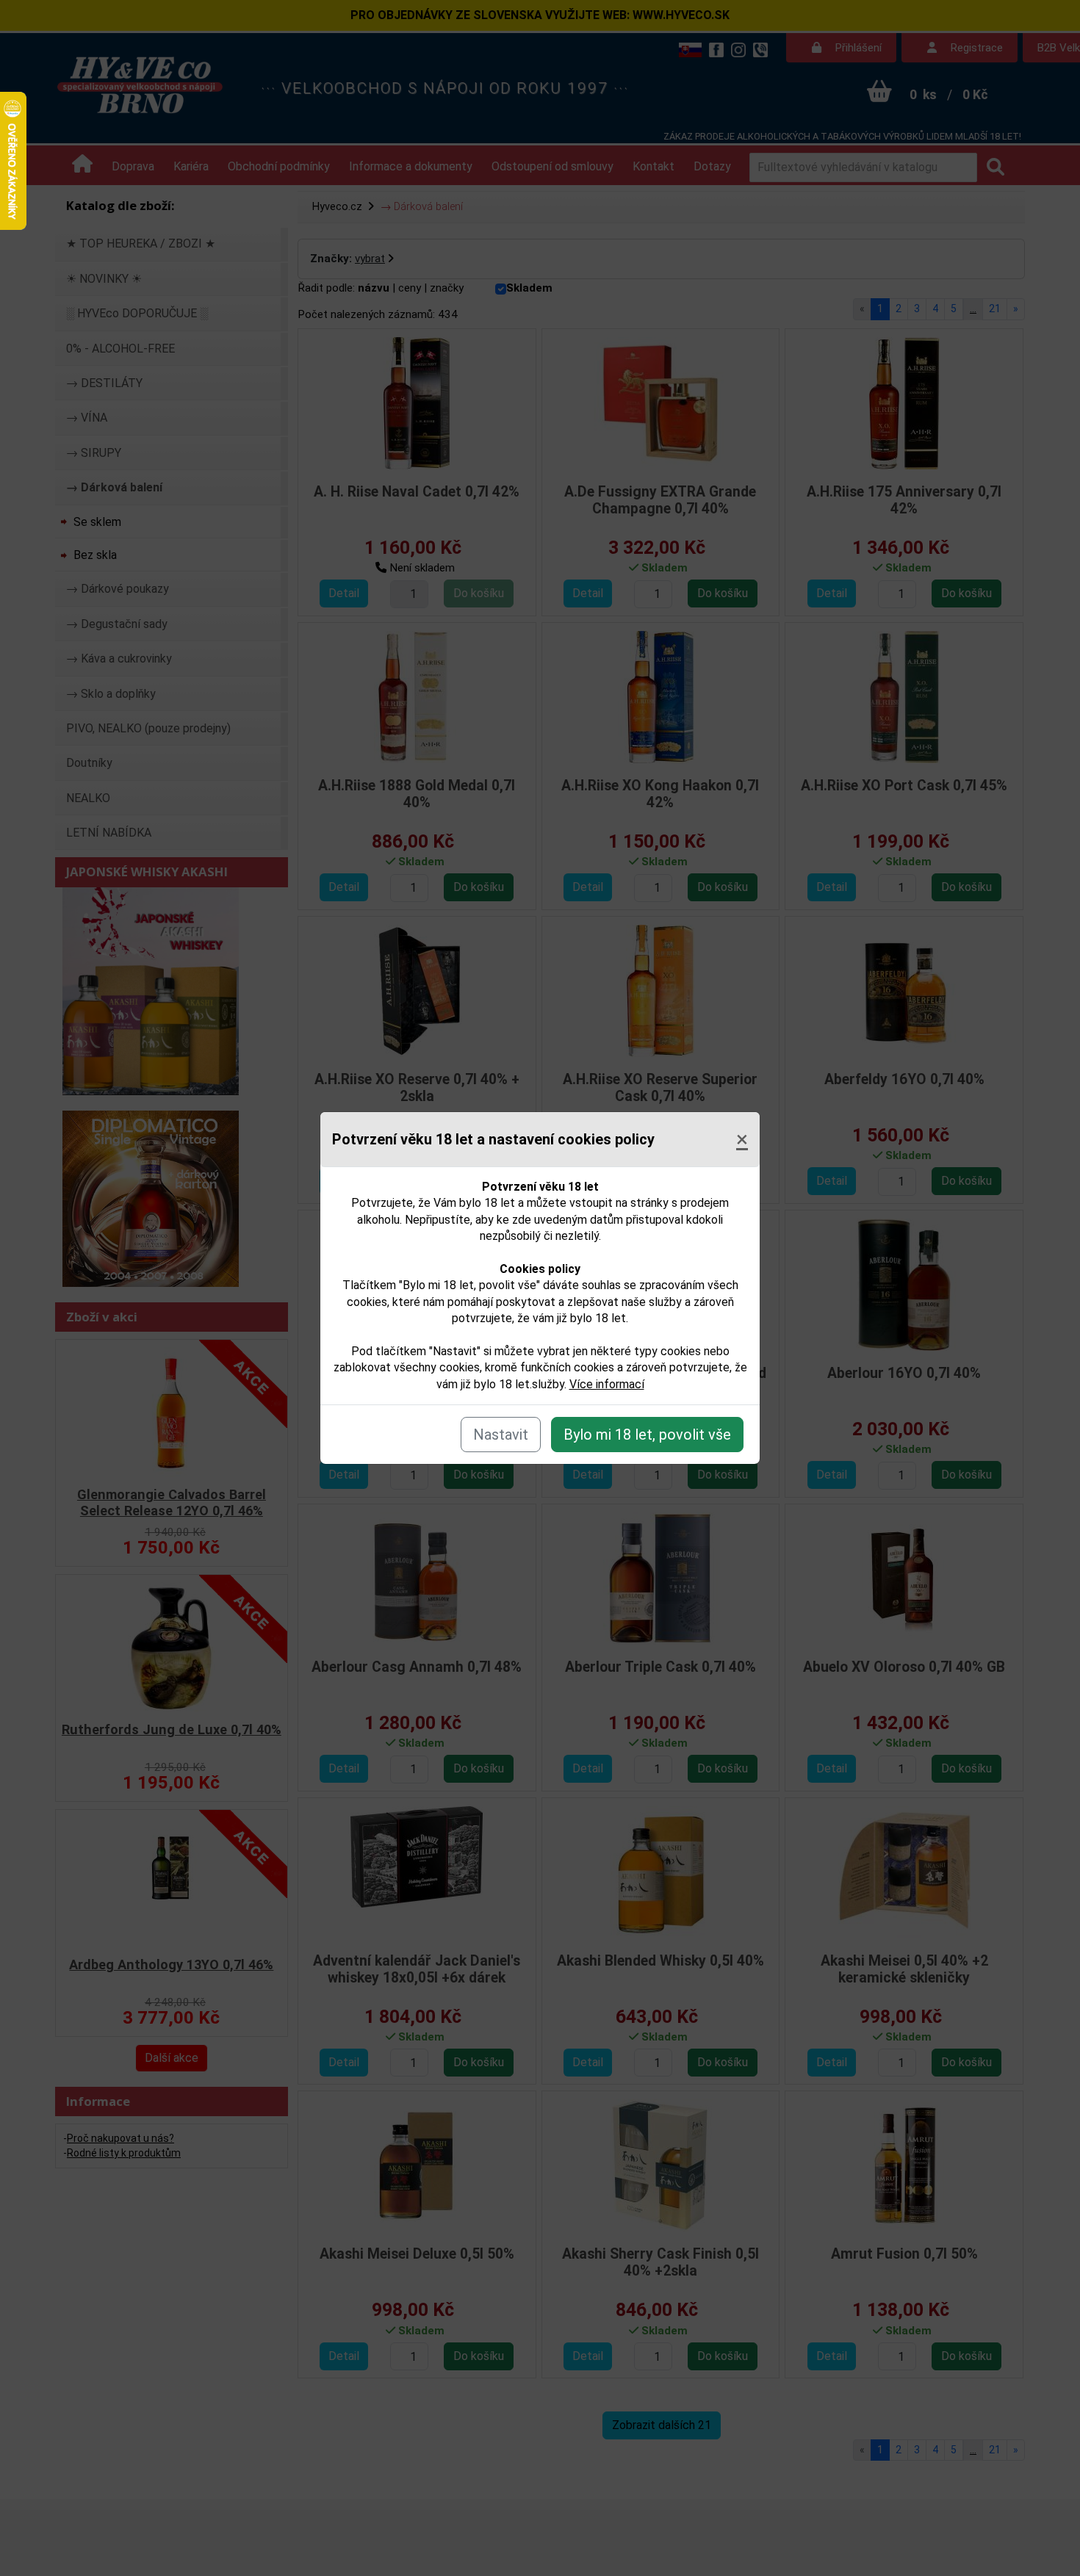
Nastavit (501, 1435)
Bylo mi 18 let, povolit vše (647, 1435)
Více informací (607, 1384)
